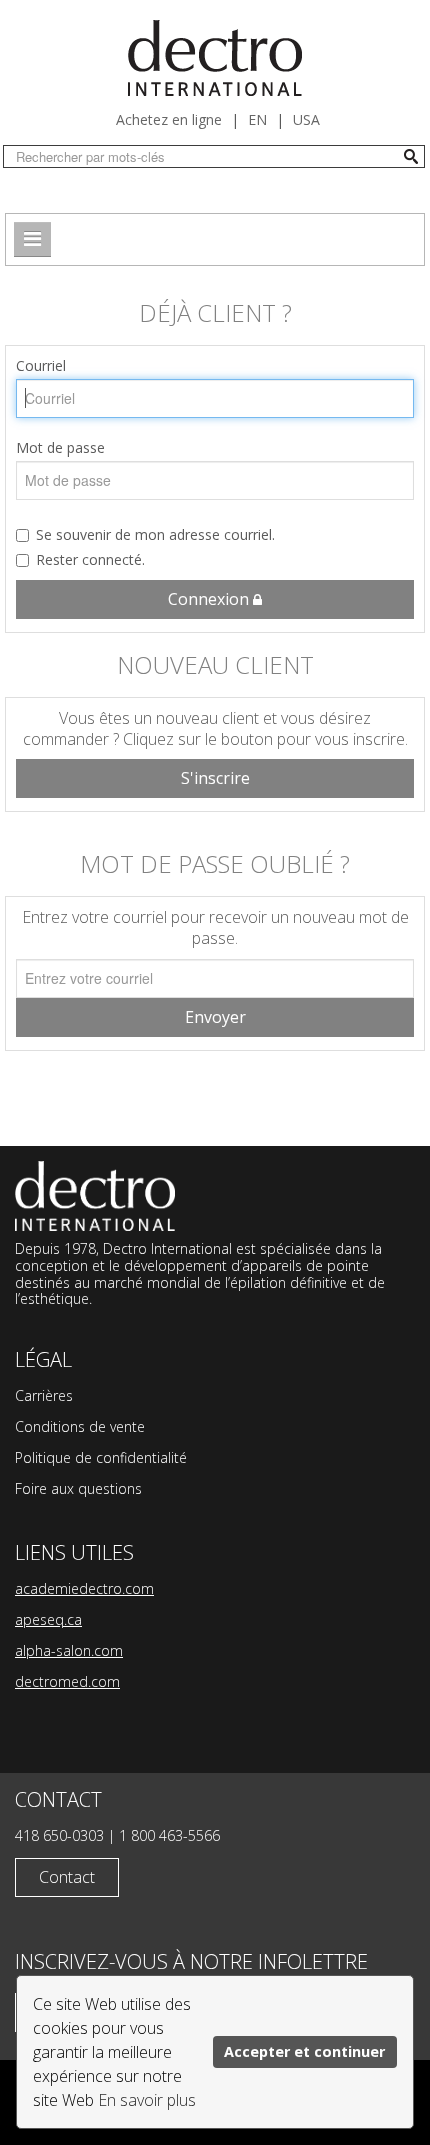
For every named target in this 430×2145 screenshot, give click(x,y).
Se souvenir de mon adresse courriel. (155, 534)
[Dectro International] (215, 58)
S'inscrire (215, 778)
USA (306, 119)
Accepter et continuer (304, 2051)
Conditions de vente (80, 1426)
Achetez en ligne (169, 119)
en (257, 119)
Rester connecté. (90, 559)
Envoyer (215, 1017)
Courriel (41, 365)
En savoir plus (147, 2100)
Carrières (44, 1395)
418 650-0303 (59, 1835)
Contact (67, 1877)
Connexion (210, 599)
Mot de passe (60, 447)
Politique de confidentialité (101, 1457)
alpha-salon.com (69, 1650)
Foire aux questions (78, 1488)
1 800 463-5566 (169, 1835)
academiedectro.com (84, 1588)
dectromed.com (67, 1681)
